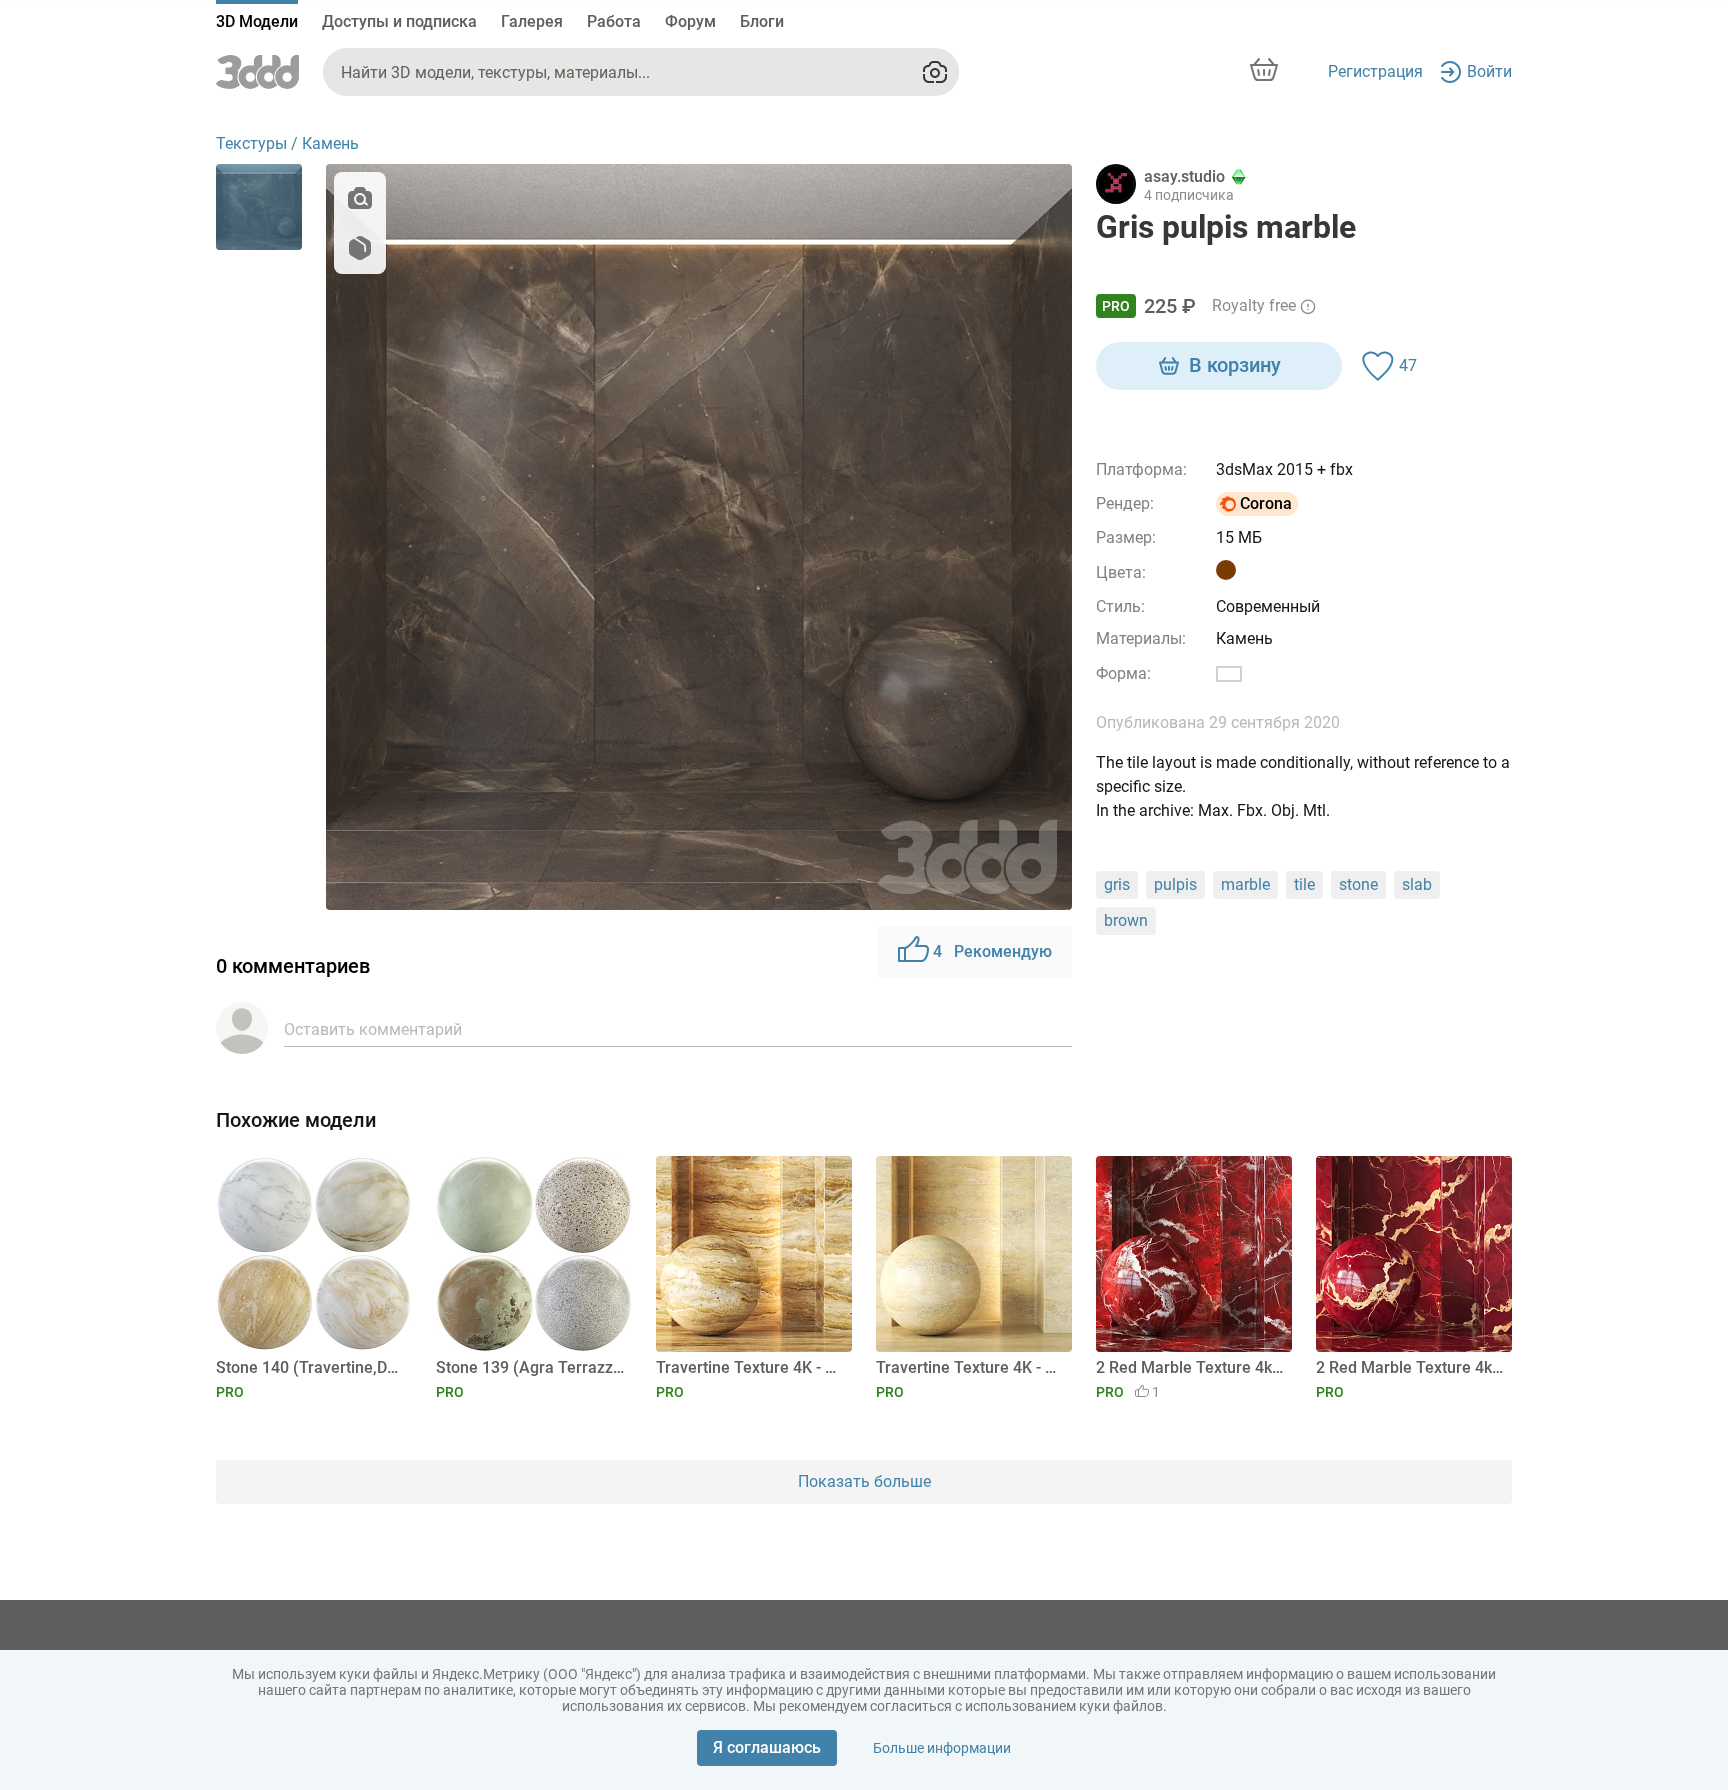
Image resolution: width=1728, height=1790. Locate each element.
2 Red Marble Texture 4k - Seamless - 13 (1190, 1367)
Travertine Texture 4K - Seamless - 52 (750, 1367)
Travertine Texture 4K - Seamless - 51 (970, 1367)
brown (1126, 920)
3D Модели (257, 21)
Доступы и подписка (399, 21)
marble (1245, 884)
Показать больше (864, 1481)
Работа (614, 21)
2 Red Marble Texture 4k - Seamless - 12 (1410, 1367)
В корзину (1235, 365)
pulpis (1175, 884)
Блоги (762, 21)
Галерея (532, 21)
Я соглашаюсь (767, 1747)
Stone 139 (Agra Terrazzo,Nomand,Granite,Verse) (530, 1367)
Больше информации (942, 1748)
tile (1304, 884)
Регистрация (1375, 71)
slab (1417, 884)
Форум (690, 21)
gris (1117, 884)
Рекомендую (992, 951)
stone (1358, 884)
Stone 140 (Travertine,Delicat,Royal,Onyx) (310, 1367)
